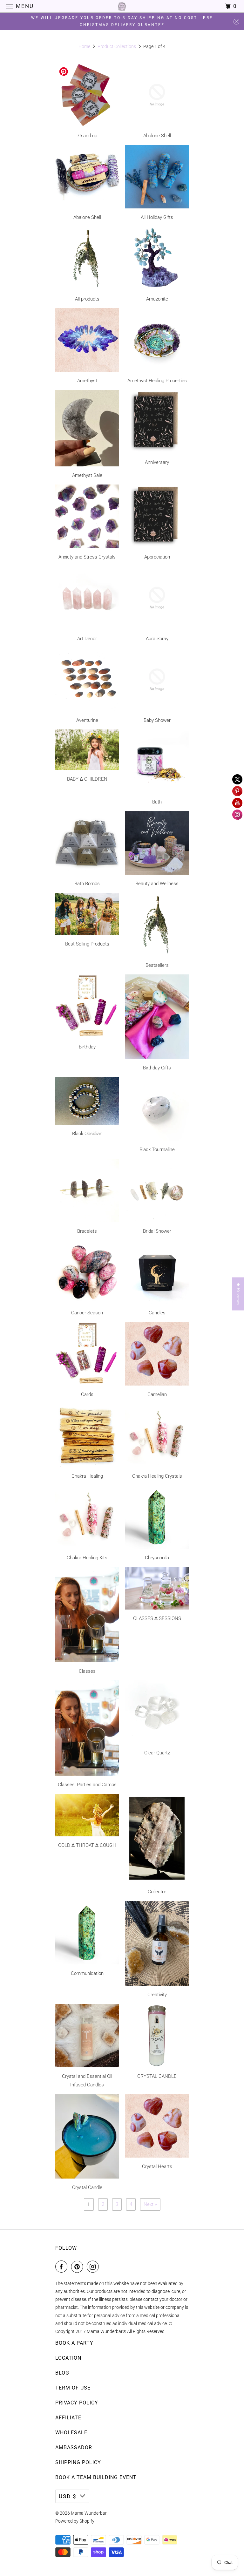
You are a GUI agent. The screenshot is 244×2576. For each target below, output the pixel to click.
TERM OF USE (73, 2388)
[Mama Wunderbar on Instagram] (94, 2267)
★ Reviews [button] (238, 1294)
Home (84, 46)
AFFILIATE (68, 2418)
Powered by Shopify (75, 2521)
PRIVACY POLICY (77, 2403)
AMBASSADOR (74, 2447)
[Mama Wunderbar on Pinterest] (78, 2267)
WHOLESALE (71, 2433)
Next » (150, 2204)
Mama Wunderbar (89, 2513)
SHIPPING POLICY (78, 2462)
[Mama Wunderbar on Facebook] (63, 2267)
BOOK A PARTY (74, 2343)
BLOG (62, 2373)
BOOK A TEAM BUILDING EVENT (96, 2477)
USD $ (68, 2496)
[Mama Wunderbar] (122, 6)
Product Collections (117, 46)
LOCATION (68, 2358)
